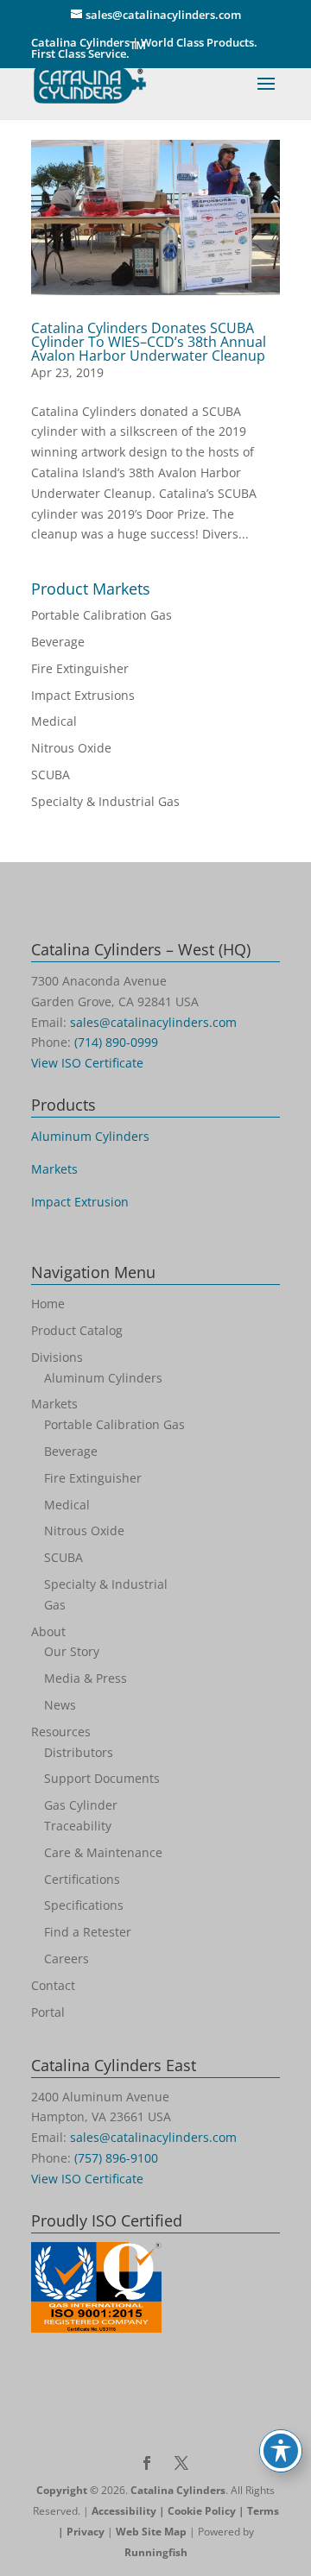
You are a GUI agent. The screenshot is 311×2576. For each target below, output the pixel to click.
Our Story (72, 1651)
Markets (54, 1169)
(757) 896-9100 (116, 2158)
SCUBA (51, 775)
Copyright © (67, 2490)
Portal (48, 2012)
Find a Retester (88, 1932)
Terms (263, 2511)
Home (48, 1304)
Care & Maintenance (103, 1852)
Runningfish (156, 2552)
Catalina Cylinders (178, 2490)
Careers (67, 1959)
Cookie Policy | (207, 2511)
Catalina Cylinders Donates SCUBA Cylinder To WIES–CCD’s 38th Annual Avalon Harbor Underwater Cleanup (149, 342)
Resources (61, 1732)
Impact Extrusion (80, 1202)
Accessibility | (130, 2511)
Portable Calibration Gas (102, 615)
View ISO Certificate (87, 1063)
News (60, 1705)
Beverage (58, 642)
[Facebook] (147, 2465)
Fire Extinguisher (80, 668)
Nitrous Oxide (71, 748)
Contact (53, 1985)
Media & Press (86, 1678)
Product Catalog (77, 1330)
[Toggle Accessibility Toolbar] (281, 2451)
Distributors (79, 1752)
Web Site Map (151, 2532)
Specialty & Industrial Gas (105, 801)
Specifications (84, 1905)
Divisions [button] (57, 1357)
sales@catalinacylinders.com (153, 1022)
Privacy (86, 2532)
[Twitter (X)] (181, 2465)
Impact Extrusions (83, 695)
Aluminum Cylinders (90, 1136)
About (48, 1631)
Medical (54, 721)
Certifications (82, 1879)
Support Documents (102, 1778)
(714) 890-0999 (116, 1042)
